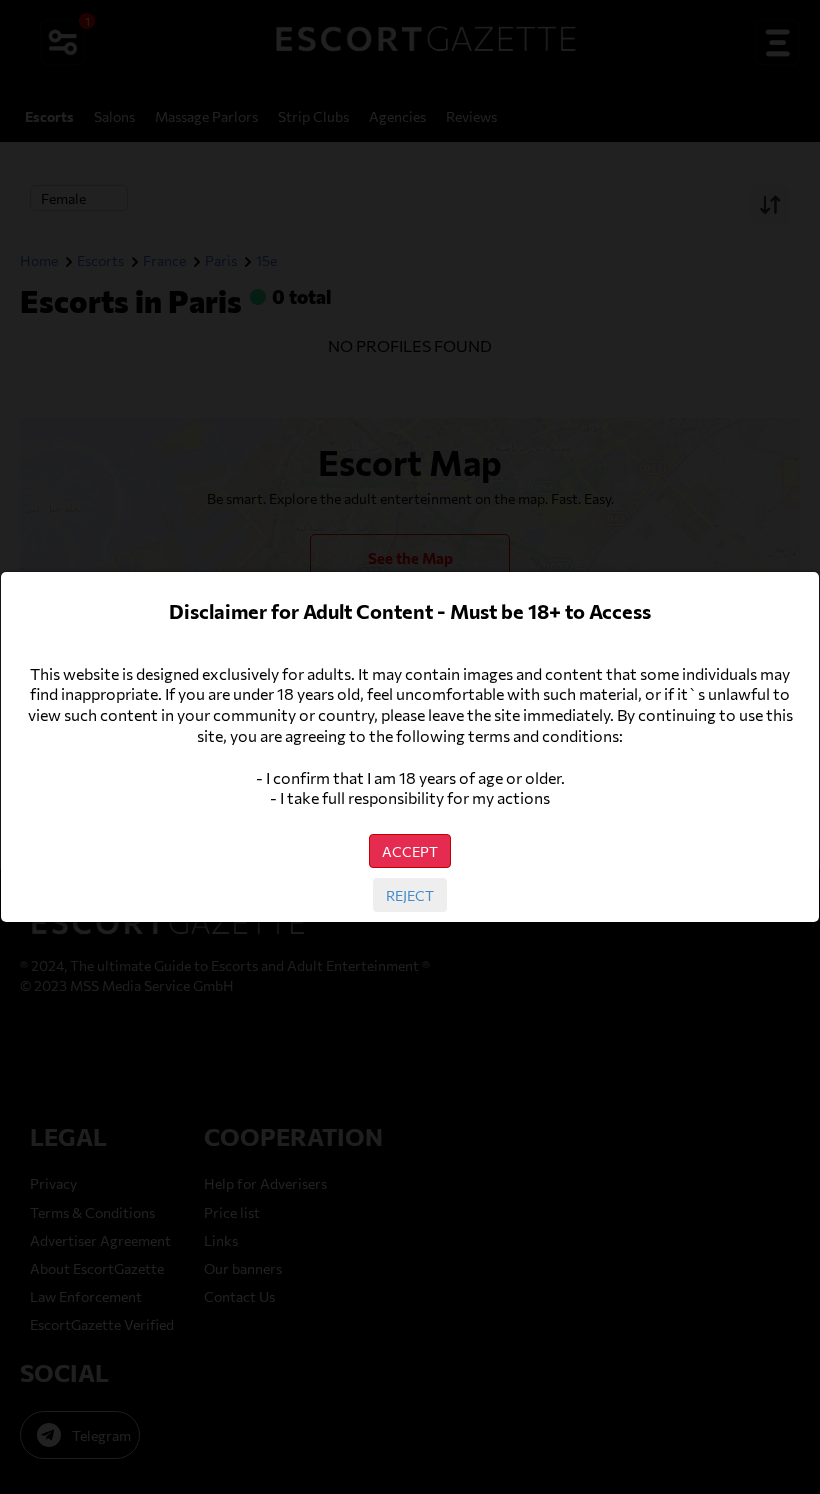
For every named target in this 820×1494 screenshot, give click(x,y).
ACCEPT (410, 851)
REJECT (410, 895)
